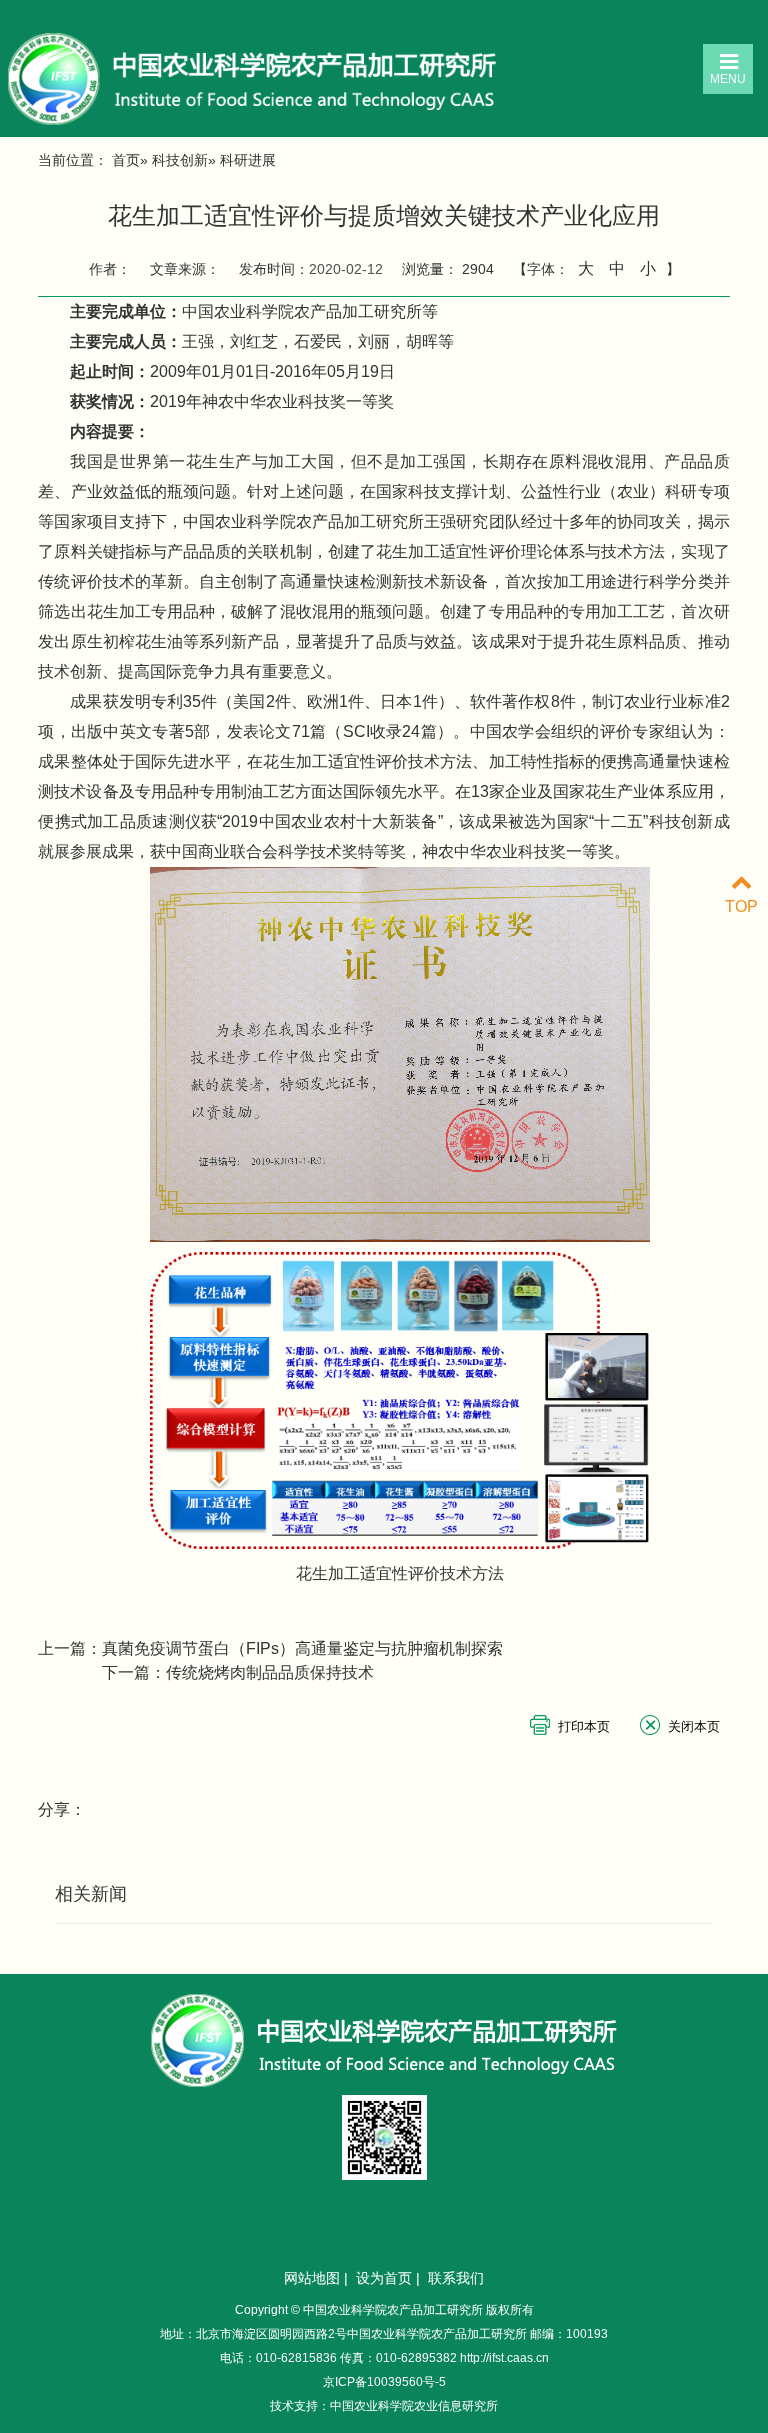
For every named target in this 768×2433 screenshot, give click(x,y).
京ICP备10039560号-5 (384, 2382)
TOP (741, 906)
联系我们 (456, 2278)
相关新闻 (91, 1894)
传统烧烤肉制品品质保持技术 (270, 1672)
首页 (126, 160)
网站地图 (312, 2278)
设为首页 (384, 2278)
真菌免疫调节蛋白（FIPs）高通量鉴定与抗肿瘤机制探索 (302, 1648)
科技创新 (180, 160)
